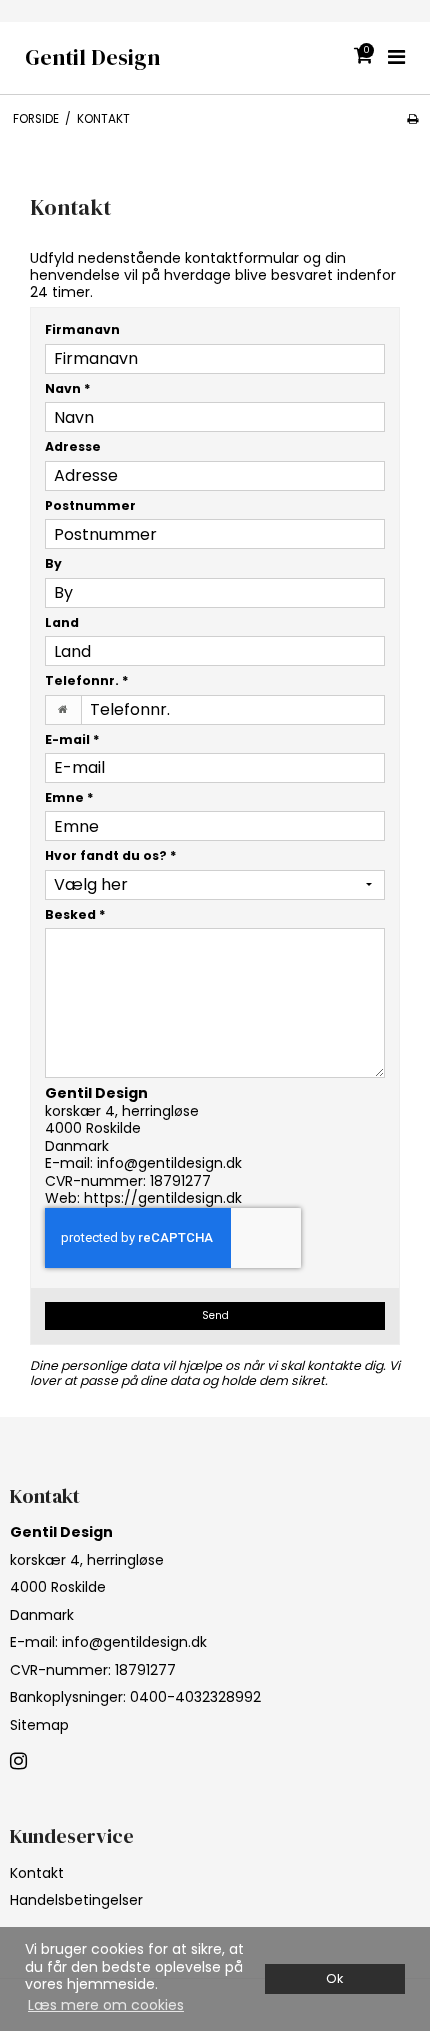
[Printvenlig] (412, 119)
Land (62, 622)
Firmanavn (82, 329)
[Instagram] (18, 1762)
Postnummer (90, 505)
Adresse (73, 446)
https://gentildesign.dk (163, 1198)
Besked (75, 914)
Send (215, 1315)
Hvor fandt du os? (111, 855)
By (53, 563)
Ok (334, 1978)
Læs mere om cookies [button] (106, 2005)
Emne (69, 797)
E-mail (72, 739)
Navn (68, 388)
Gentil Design (92, 57)
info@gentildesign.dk (169, 1163)
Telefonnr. (87, 680)
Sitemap (39, 1725)
